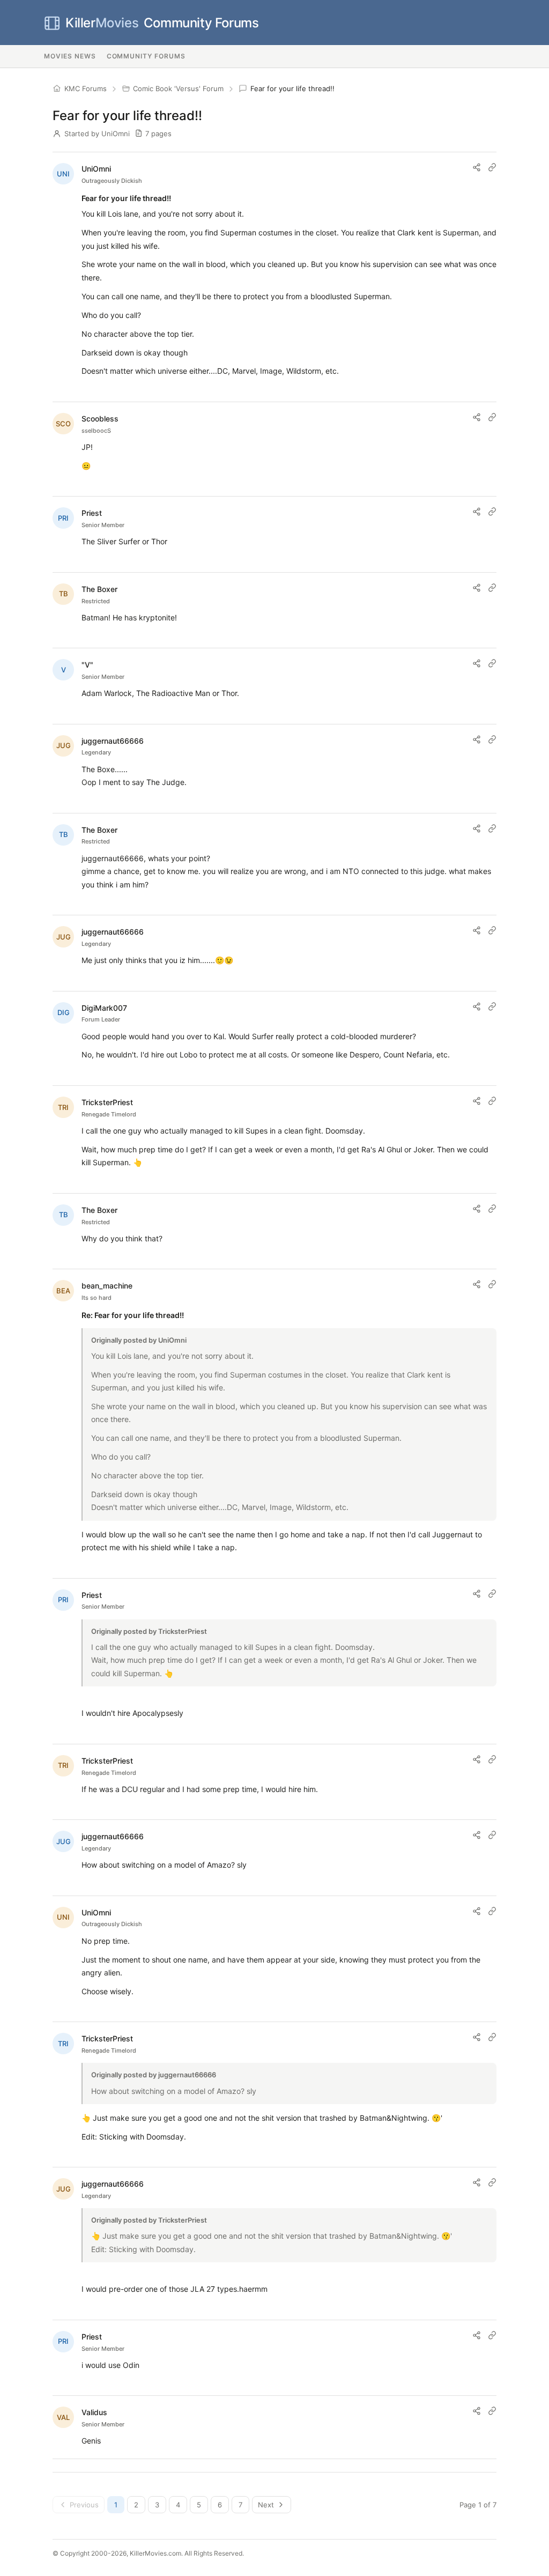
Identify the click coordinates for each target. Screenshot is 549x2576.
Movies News (70, 56)
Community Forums (162, 23)
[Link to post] (492, 167)
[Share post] (477, 167)
